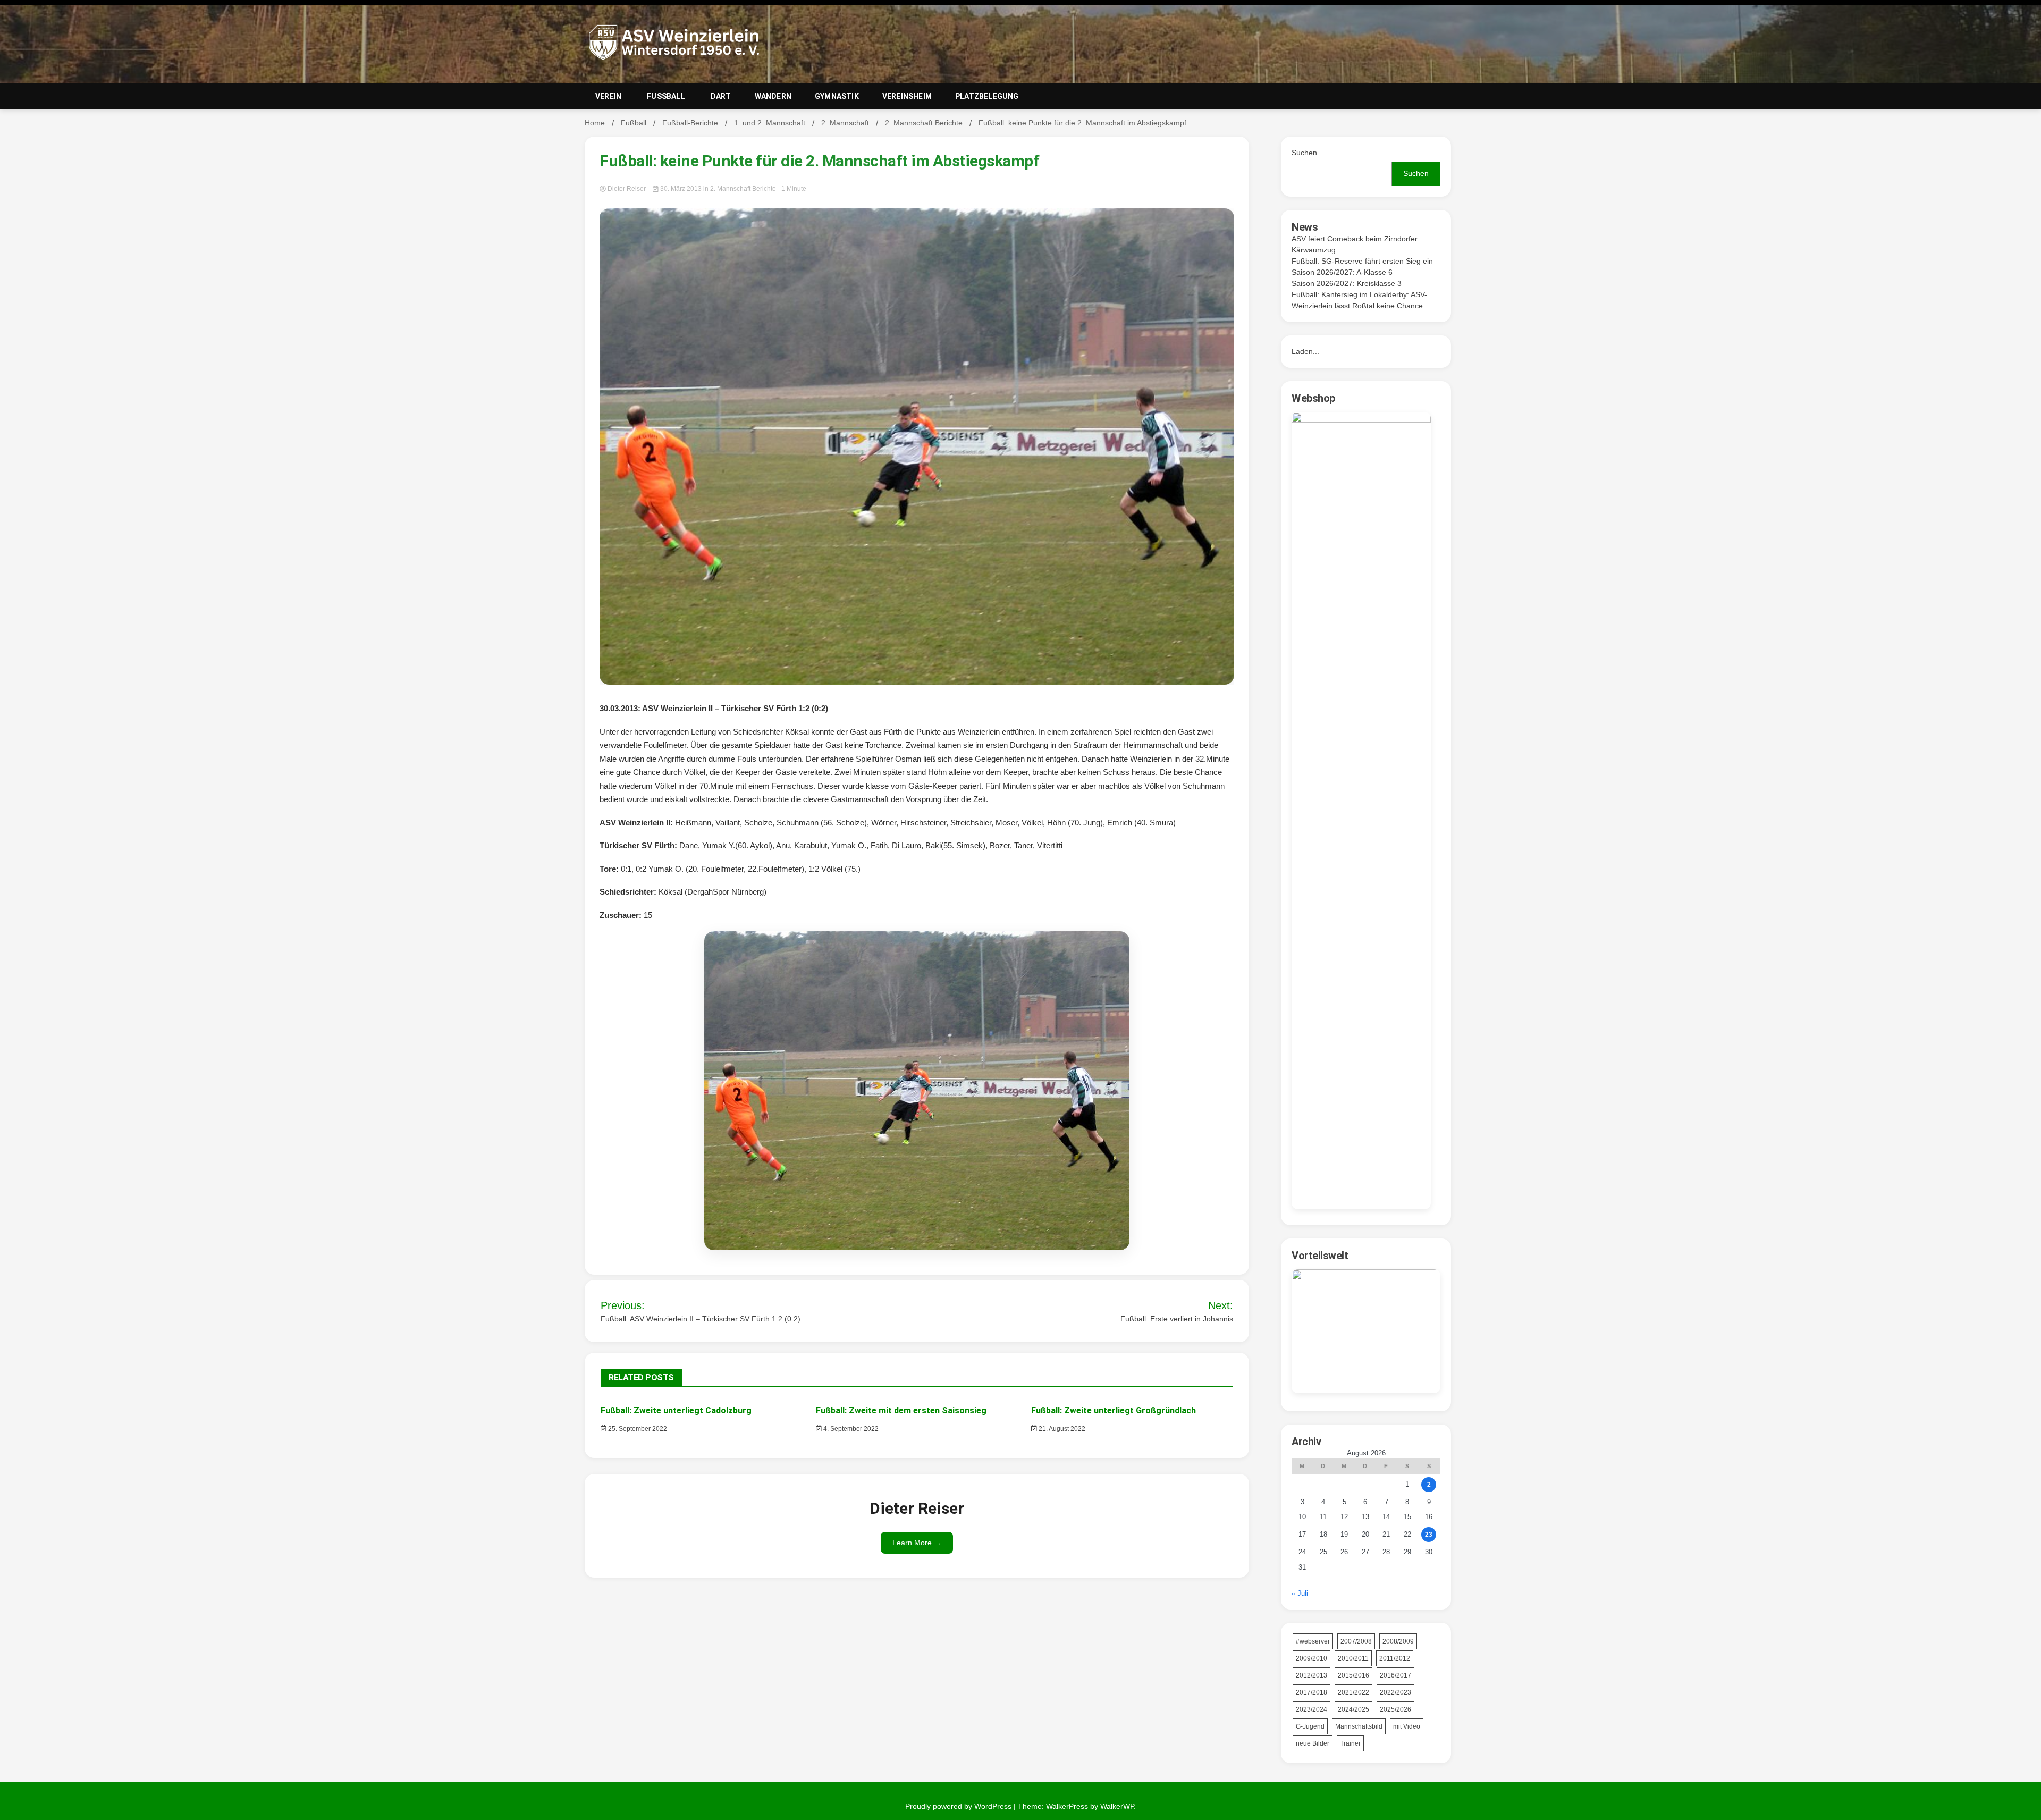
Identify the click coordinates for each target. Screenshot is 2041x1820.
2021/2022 (1353, 1692)
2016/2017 (1395, 1675)
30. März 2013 (681, 189)
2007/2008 (1356, 1641)
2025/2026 (1395, 1709)
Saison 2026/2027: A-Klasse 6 (1342, 272)
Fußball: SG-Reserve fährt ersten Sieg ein (1362, 261)
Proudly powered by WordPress (959, 1806)
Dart (721, 96)
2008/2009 (1398, 1641)
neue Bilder (1313, 1743)
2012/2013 (1312, 1675)
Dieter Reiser (627, 189)
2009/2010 (1312, 1658)
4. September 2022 (850, 1429)
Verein (608, 96)
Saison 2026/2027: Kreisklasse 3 (1347, 283)
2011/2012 (1395, 1658)
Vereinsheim (907, 96)
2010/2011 (1353, 1658)
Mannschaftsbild (1359, 1726)
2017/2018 (1312, 1692)
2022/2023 (1395, 1692)
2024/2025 (1353, 1709)
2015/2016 (1353, 1675)
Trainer (1350, 1743)
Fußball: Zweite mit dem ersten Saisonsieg (901, 1410)
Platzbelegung (987, 96)
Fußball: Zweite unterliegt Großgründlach (1114, 1410)
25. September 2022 (637, 1429)
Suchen (1304, 153)
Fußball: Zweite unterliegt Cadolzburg (676, 1410)
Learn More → (917, 1543)
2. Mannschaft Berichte (743, 189)
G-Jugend (1310, 1726)
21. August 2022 (1061, 1429)
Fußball (666, 96)
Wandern (773, 96)
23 (1429, 1535)
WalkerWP (1117, 1806)
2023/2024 (1312, 1709)
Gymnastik (837, 96)
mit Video (1407, 1726)
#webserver (1313, 1641)
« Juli (1300, 1593)
